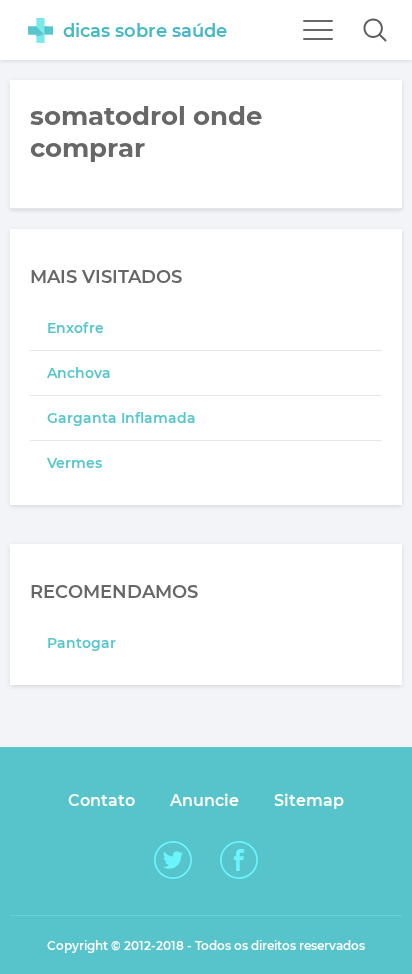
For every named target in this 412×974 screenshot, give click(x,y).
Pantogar (81, 643)
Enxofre (75, 328)
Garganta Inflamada (121, 418)
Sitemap (309, 800)
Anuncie (204, 800)
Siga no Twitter (173, 860)
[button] (375, 30)
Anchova (79, 373)
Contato (101, 800)
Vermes (74, 463)
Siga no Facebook (239, 860)
